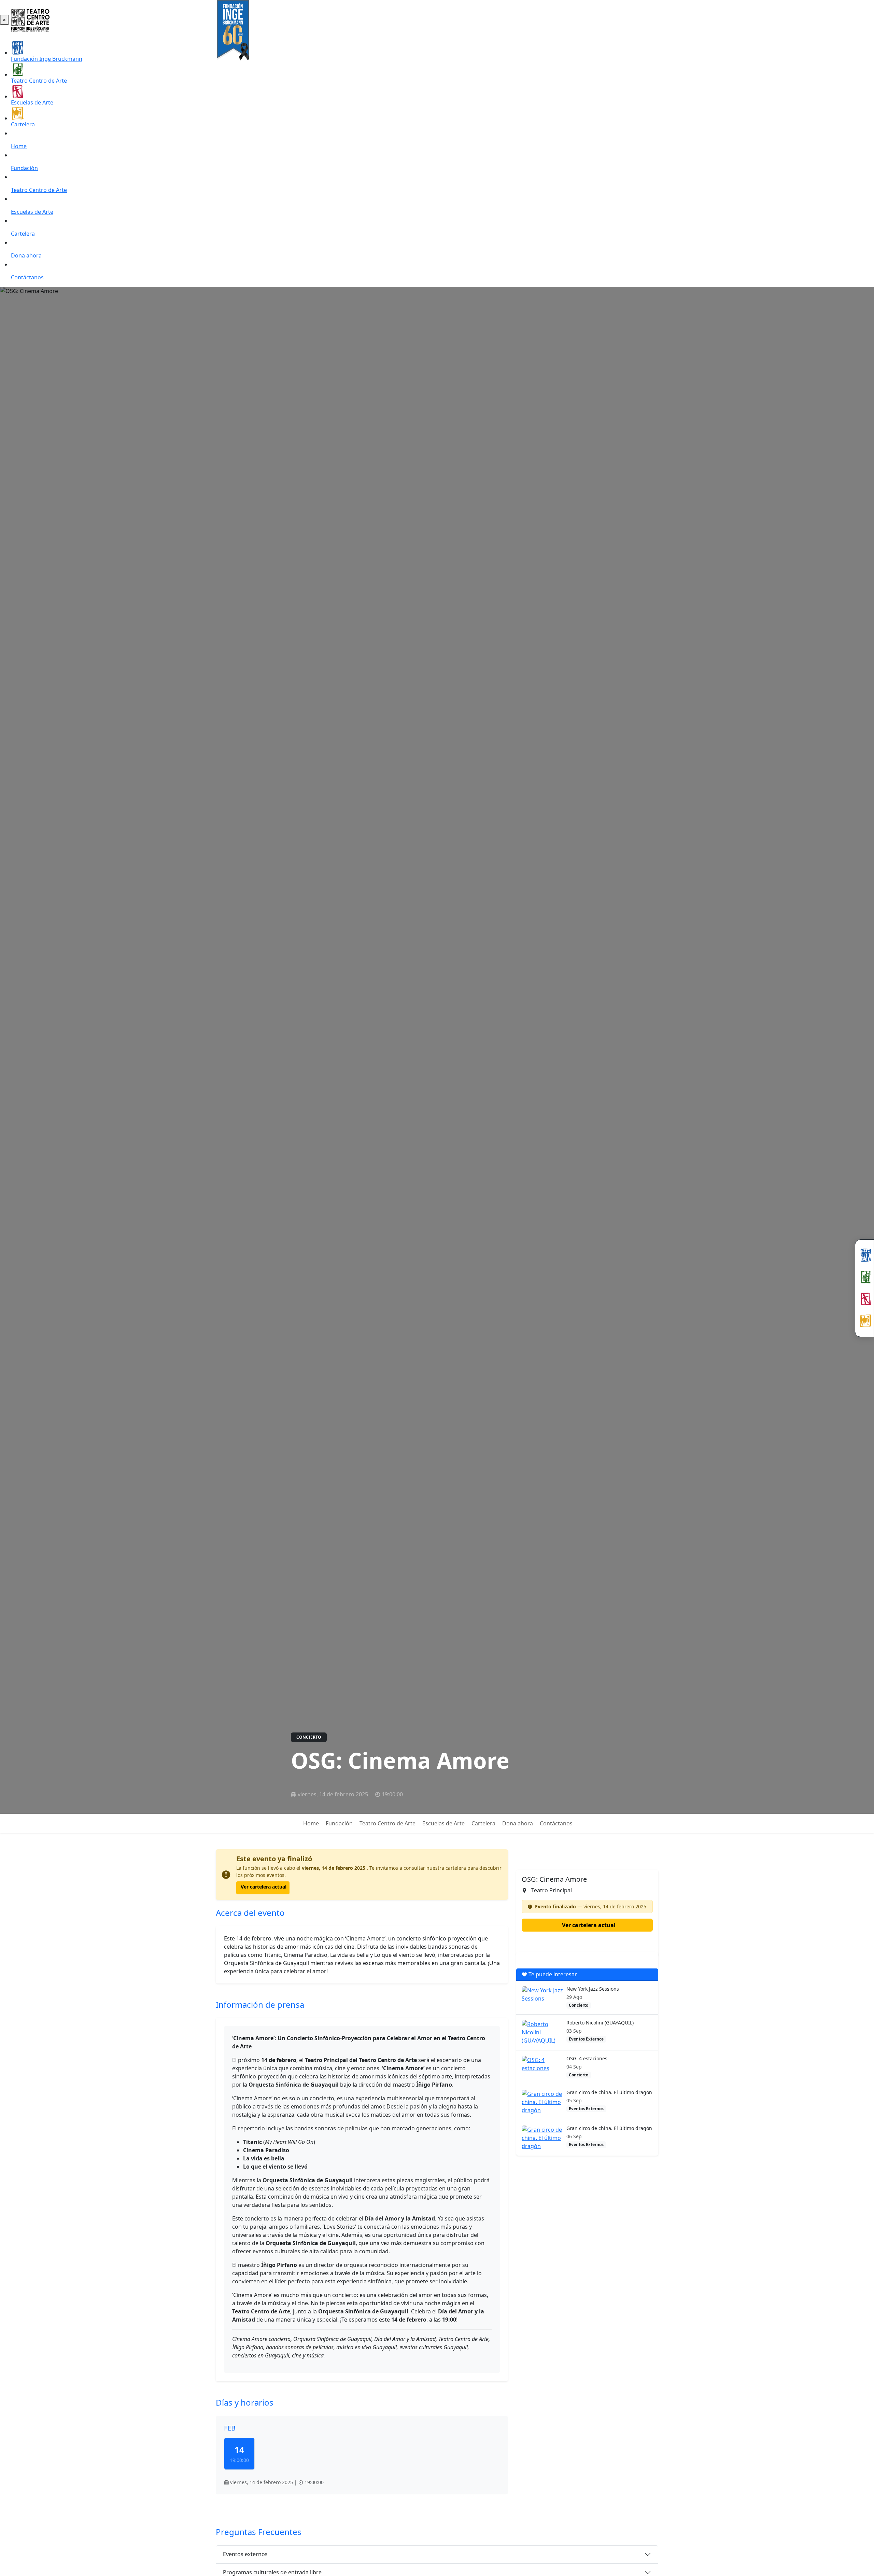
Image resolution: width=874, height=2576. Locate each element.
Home (19, 146)
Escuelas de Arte (32, 102)
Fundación (24, 168)
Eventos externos (245, 2554)
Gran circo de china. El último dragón (609, 2092)
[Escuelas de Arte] (864, 1299)
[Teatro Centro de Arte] (864, 1277)
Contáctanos (27, 277)
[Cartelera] (864, 1321)
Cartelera (23, 124)
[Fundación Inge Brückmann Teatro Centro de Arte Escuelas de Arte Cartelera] (864, 1288)
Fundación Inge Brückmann (47, 59)
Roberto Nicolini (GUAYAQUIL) (600, 2023)
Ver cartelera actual (264, 1887)
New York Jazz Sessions (593, 1989)
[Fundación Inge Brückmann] (864, 1255)
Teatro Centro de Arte (39, 81)
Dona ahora (26, 255)
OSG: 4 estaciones (587, 2058)
